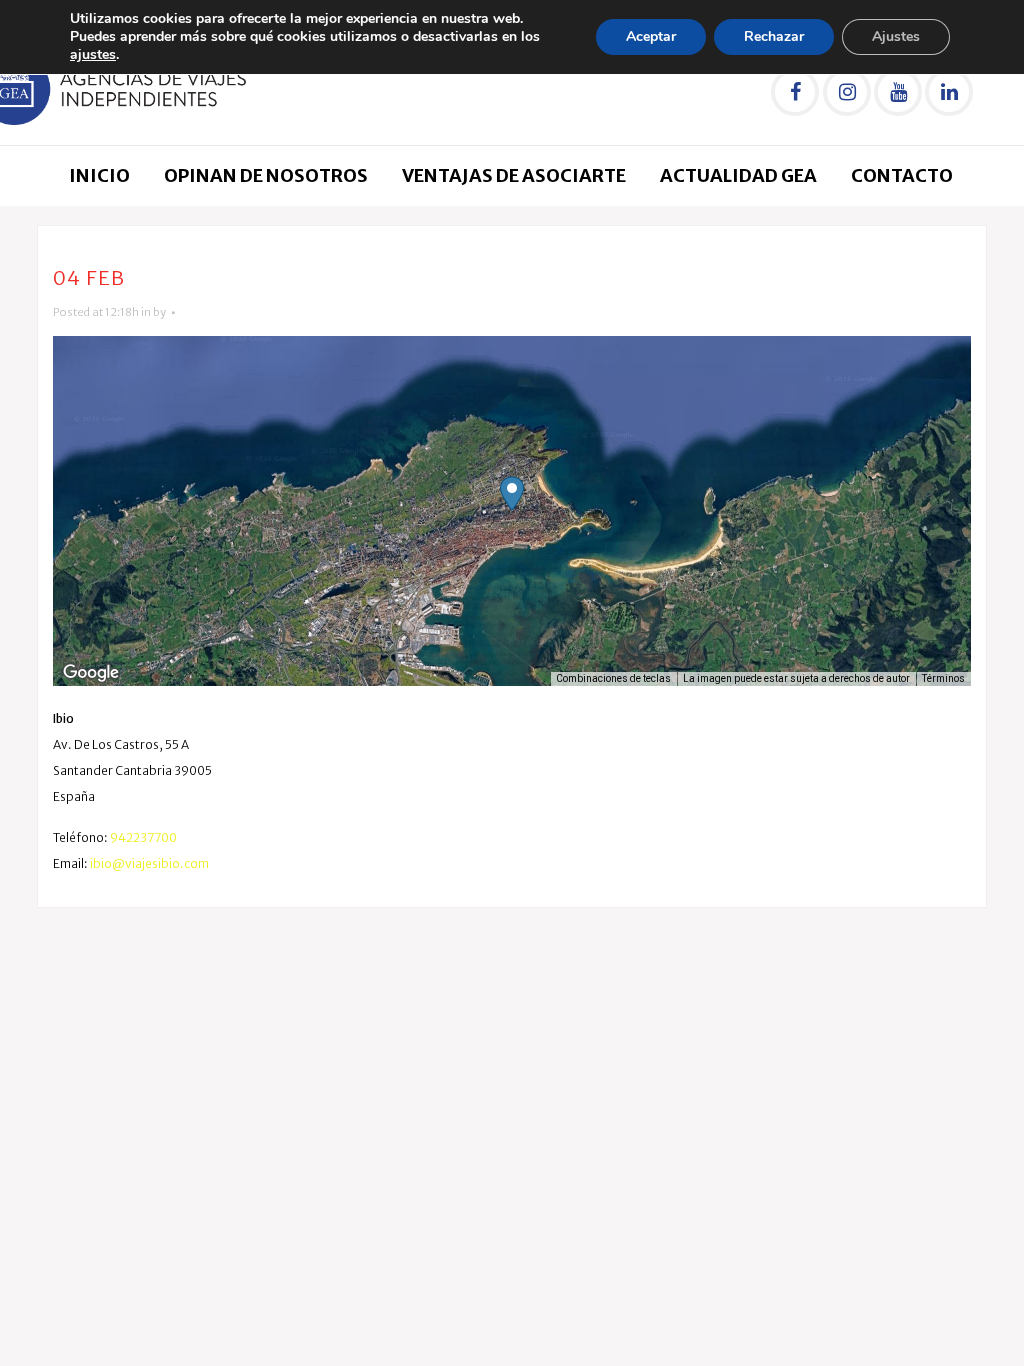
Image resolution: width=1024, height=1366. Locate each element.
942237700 (143, 837)
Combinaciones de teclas (613, 678)
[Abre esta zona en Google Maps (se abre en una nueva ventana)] (91, 673)
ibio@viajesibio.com (149, 863)
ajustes (93, 55)
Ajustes (896, 36)
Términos (943, 678)
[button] (512, 493)
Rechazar (774, 36)
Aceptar (651, 36)
